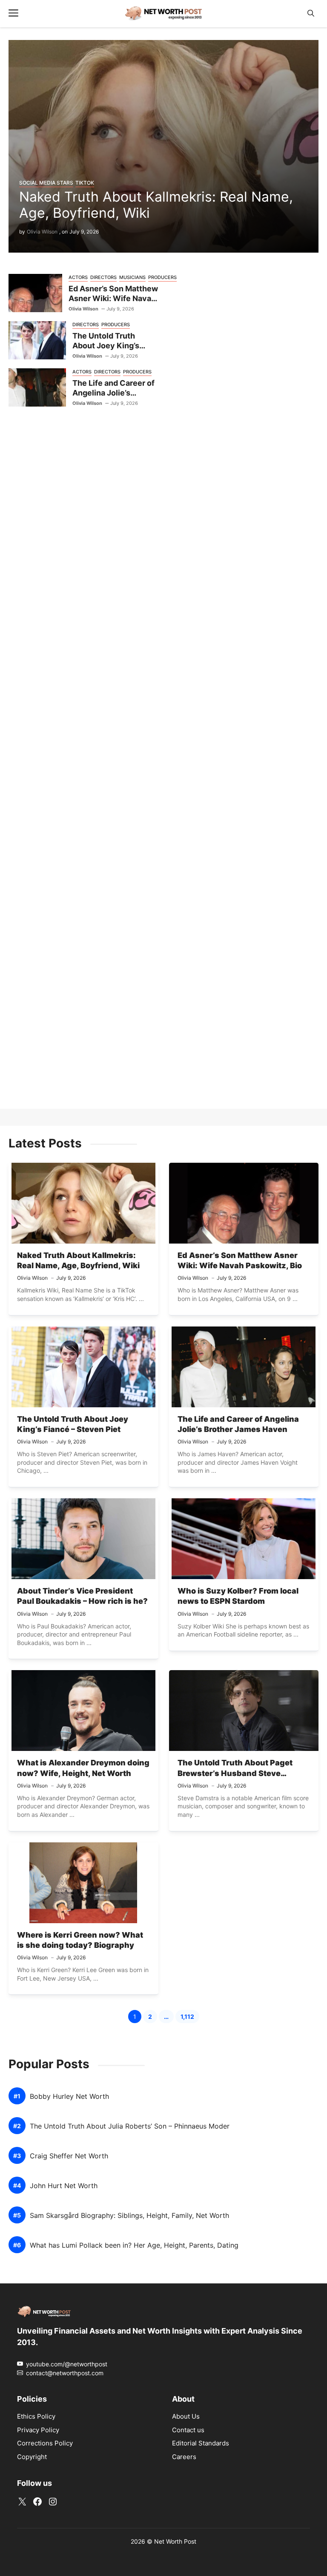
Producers (116, 324)
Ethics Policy (36, 2417)
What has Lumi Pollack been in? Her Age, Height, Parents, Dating (134, 2245)
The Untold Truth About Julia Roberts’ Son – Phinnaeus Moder (130, 2126)
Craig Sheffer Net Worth (69, 2156)
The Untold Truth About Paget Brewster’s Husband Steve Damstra (235, 1773)
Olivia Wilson (42, 232)
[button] (311, 13)
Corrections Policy (45, 2444)
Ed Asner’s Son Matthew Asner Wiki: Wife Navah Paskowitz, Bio (113, 298)
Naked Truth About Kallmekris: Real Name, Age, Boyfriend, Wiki (156, 205)
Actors (78, 277)
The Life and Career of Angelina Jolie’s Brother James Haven (113, 393)
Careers (184, 2457)
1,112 (190, 2018)
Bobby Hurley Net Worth (69, 2096)
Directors (103, 277)
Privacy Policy (38, 2430)
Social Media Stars (46, 183)
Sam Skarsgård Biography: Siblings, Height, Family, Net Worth (129, 2216)
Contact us (188, 2430)
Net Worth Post (175, 2541)
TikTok (85, 183)
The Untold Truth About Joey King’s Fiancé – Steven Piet (110, 345)
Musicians (132, 277)
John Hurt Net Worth (64, 2186)
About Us (186, 2417)
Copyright (32, 2457)
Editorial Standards (201, 2444)
